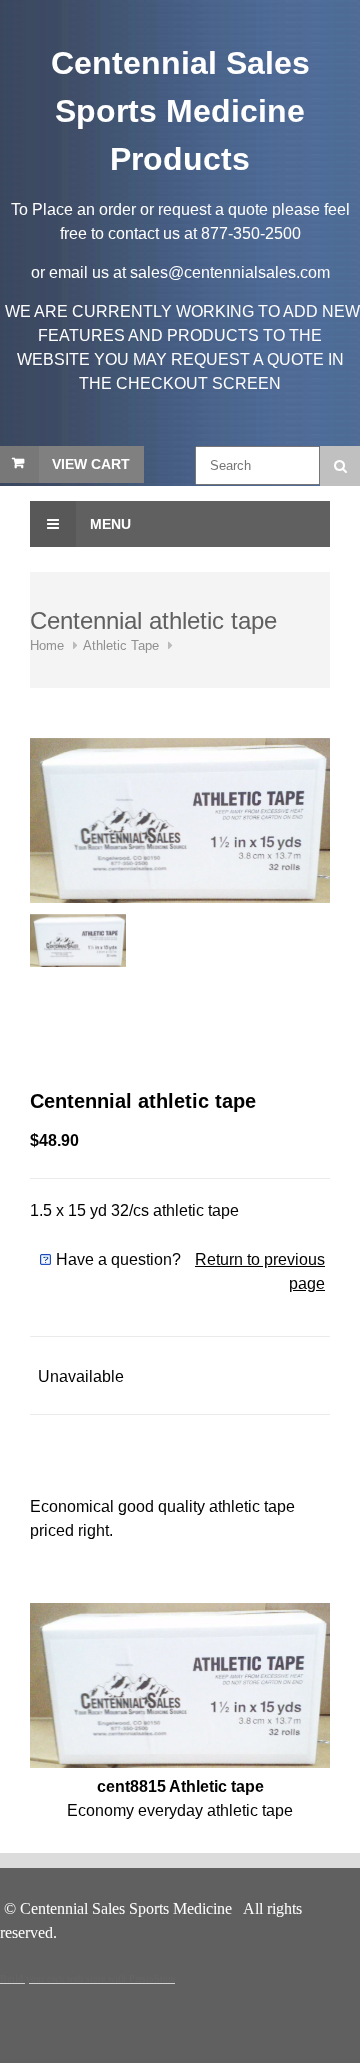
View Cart (91, 464)
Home (47, 645)
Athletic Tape (121, 645)
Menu (108, 524)
